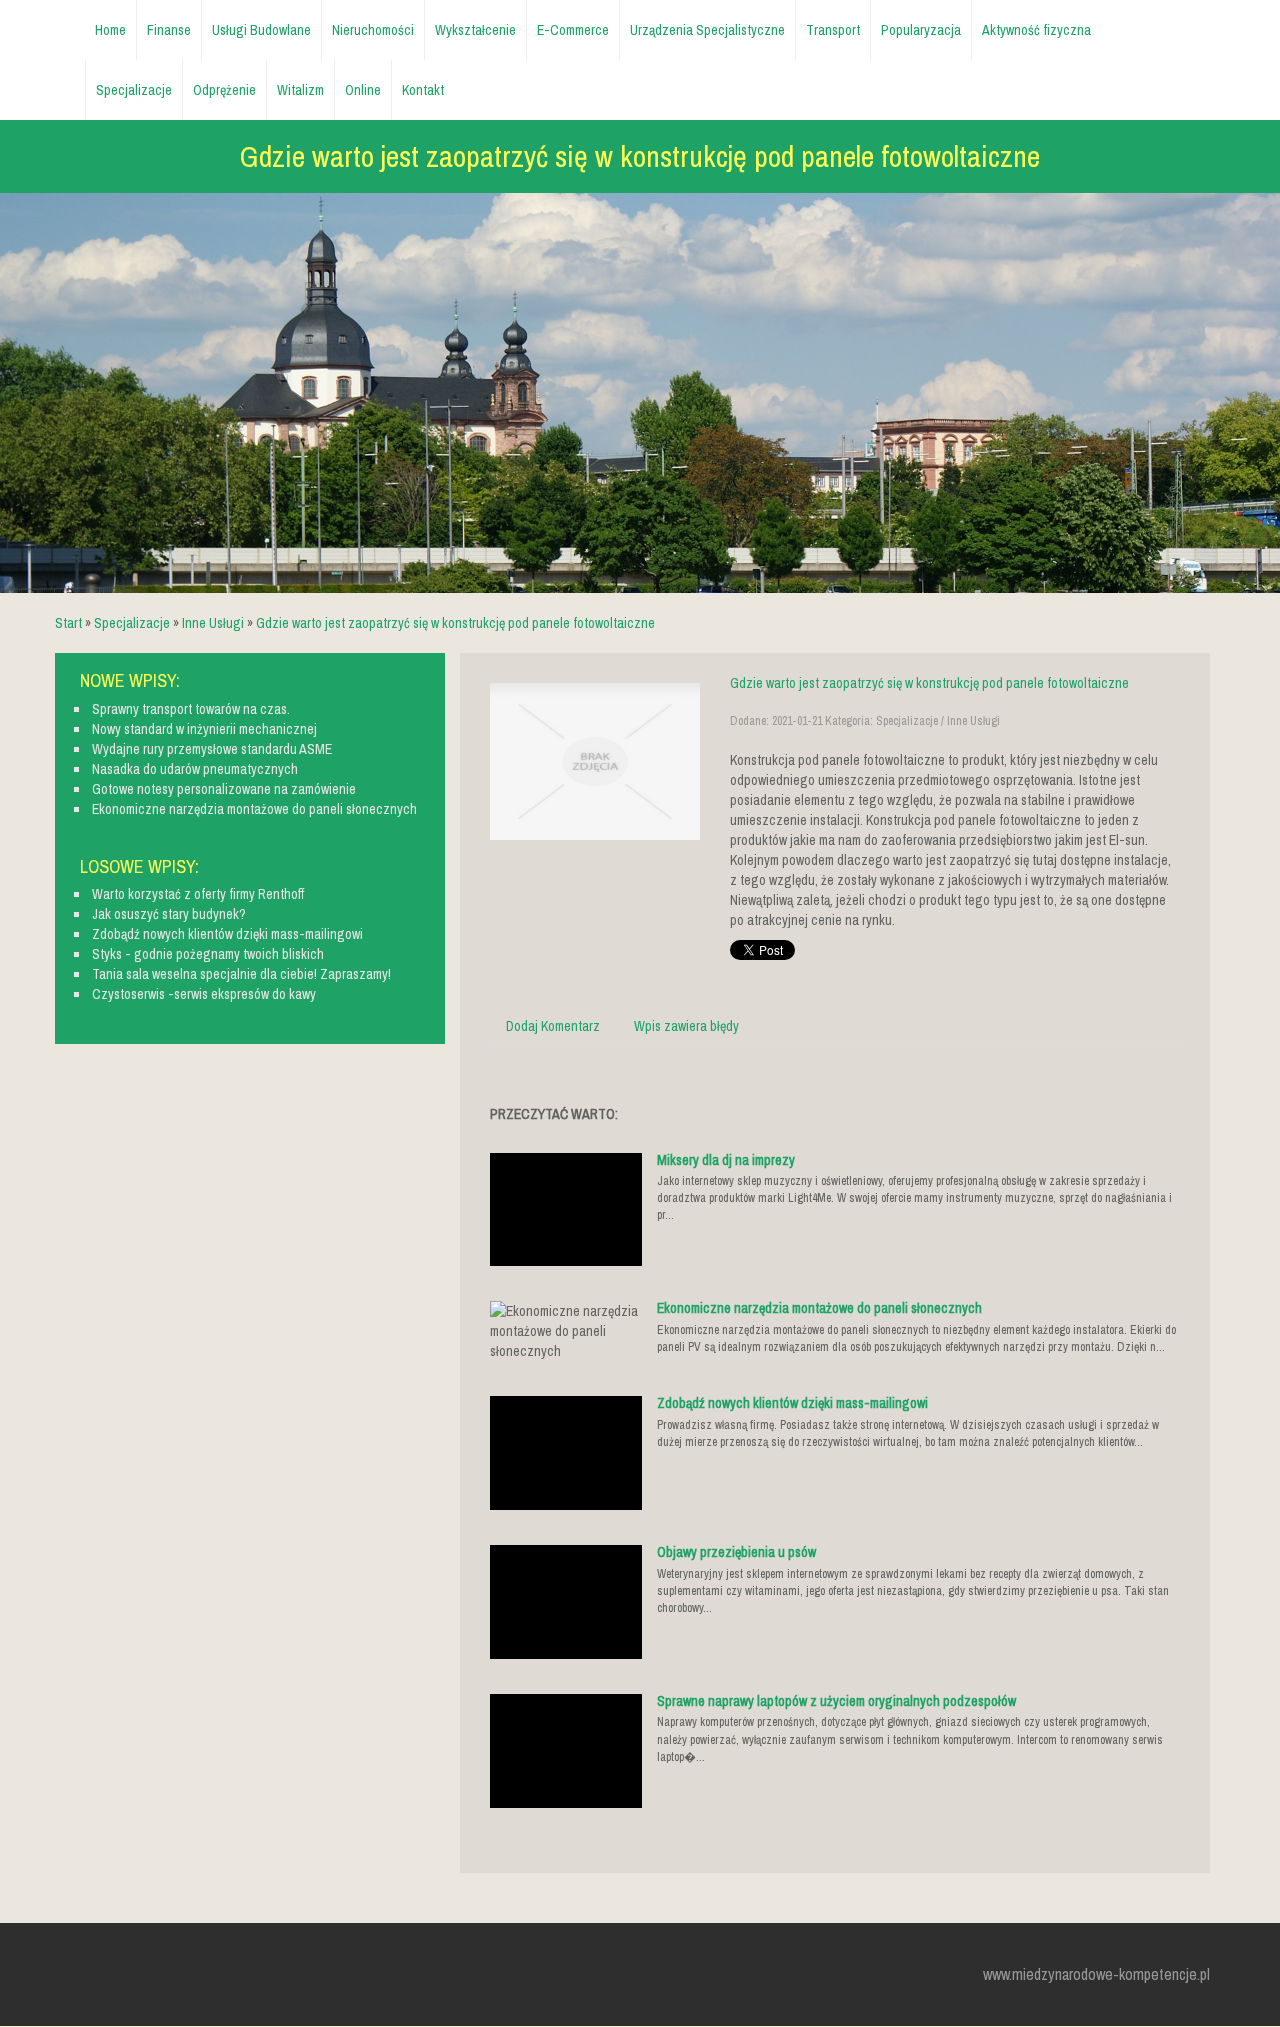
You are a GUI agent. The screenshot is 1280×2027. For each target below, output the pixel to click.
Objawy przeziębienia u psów (736, 1552)
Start (68, 623)
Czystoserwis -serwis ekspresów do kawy (204, 994)
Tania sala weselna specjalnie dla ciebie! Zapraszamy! (241, 974)
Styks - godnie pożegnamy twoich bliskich (208, 954)
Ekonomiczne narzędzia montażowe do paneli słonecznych (819, 1308)
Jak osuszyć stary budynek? (169, 914)
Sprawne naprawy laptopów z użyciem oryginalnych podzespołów (836, 1701)
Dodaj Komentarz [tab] (553, 1026)
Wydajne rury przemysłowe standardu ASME (212, 749)
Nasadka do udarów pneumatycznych (195, 769)
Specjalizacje (132, 623)
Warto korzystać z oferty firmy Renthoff (198, 894)
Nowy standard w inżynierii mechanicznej (204, 729)
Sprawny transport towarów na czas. (191, 709)
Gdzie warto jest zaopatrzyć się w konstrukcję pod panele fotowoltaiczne (455, 623)
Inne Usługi (213, 623)
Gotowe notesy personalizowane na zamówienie (224, 789)
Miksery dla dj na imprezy (726, 1160)
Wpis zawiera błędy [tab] (686, 1026)
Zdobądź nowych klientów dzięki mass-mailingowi (792, 1403)
